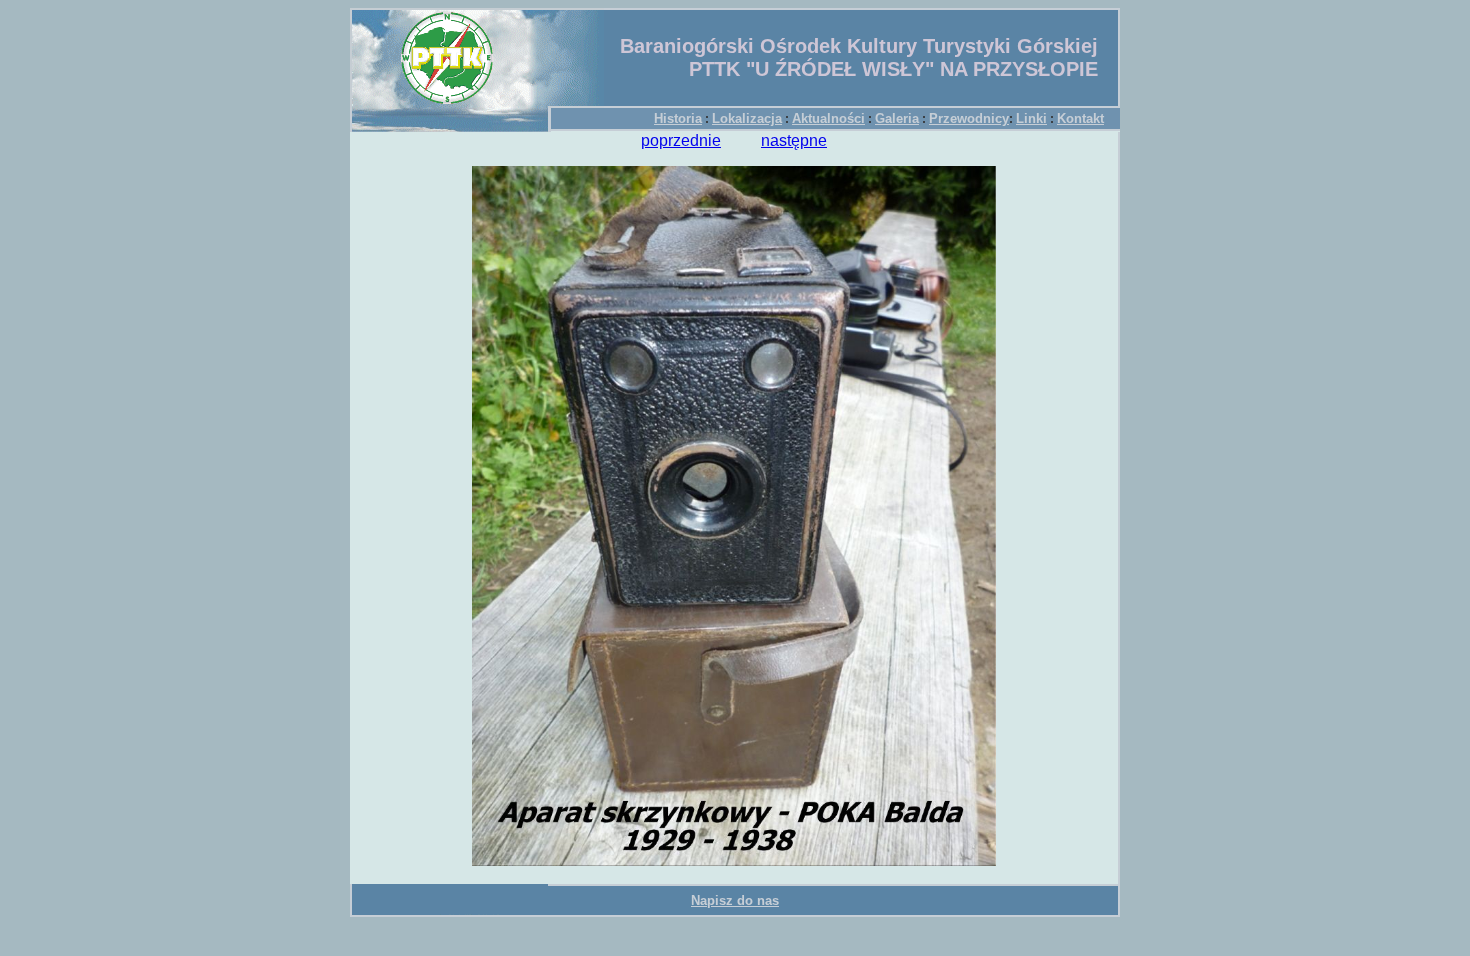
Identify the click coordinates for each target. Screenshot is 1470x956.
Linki (1031, 118)
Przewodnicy (969, 118)
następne (794, 140)
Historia (678, 118)
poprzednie (681, 140)
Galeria (897, 118)
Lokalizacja (747, 118)
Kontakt (1080, 118)
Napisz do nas (735, 900)
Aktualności (828, 118)
